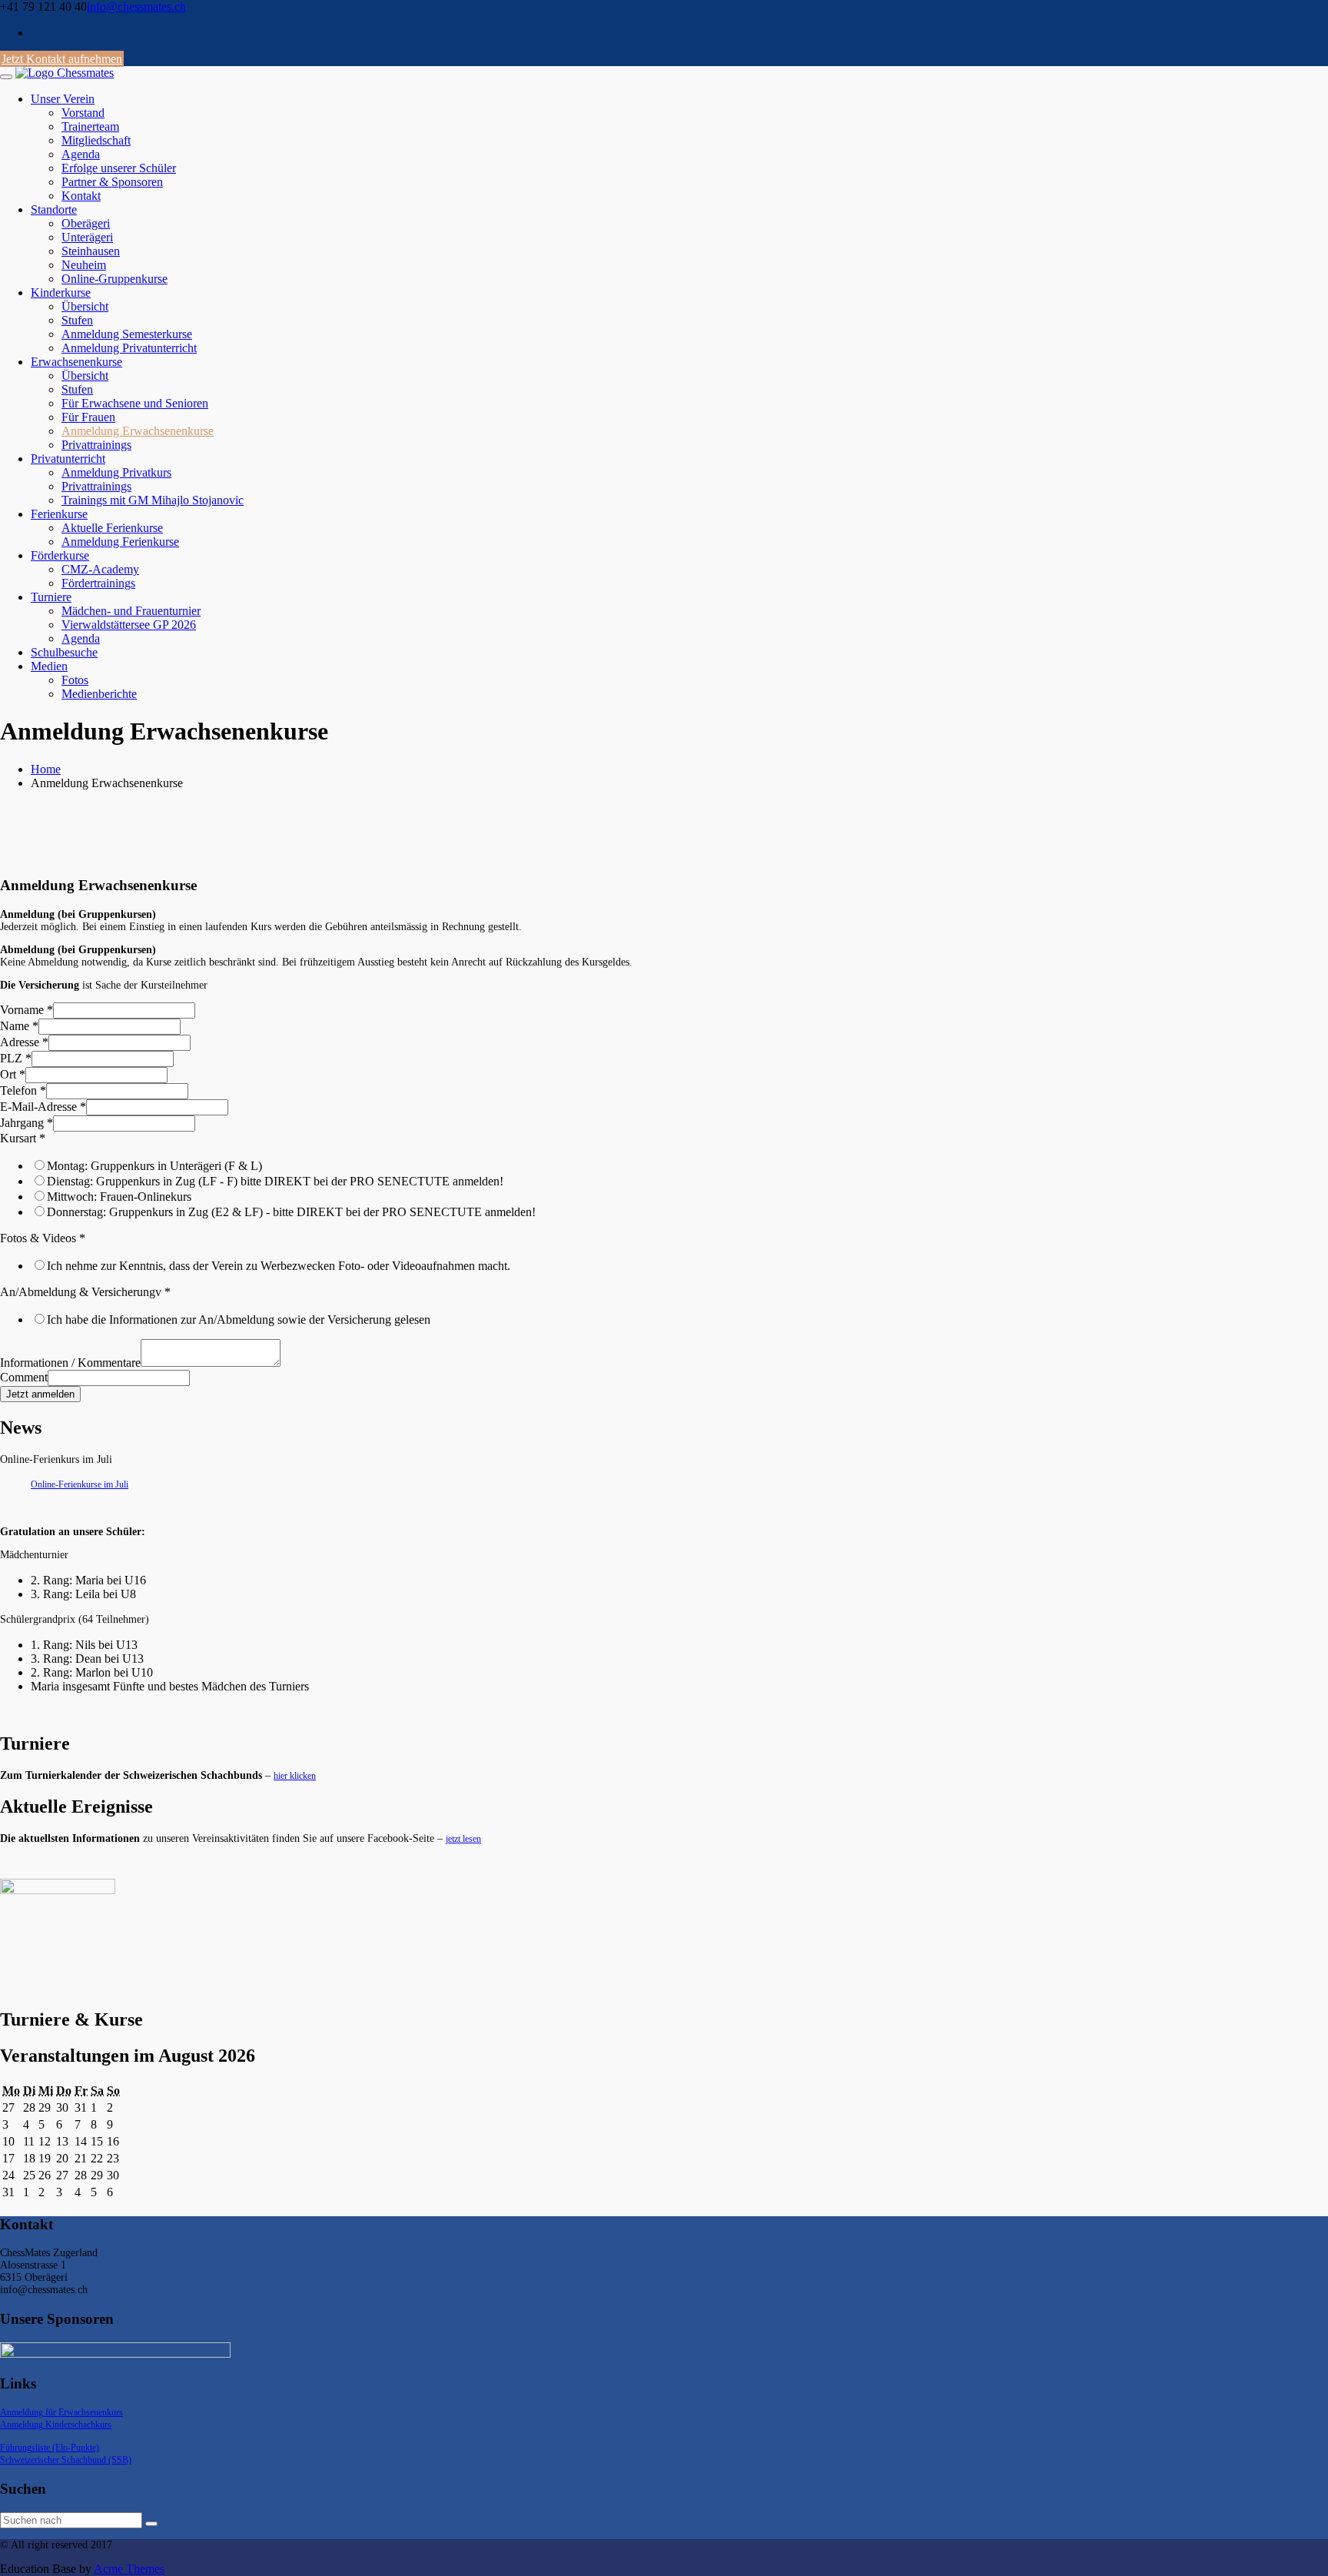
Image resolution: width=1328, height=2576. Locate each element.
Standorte (54, 209)
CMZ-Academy (100, 569)
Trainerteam (90, 126)
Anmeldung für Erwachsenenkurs (61, 2412)
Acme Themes (129, 2569)
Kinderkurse (61, 293)
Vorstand (83, 113)
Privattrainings (96, 445)
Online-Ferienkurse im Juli (80, 1484)
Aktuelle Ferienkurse (112, 528)
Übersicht (85, 306)
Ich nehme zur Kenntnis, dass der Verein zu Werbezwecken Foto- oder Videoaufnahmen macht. (279, 1266)
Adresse (24, 1042)
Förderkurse (60, 555)
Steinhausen (91, 251)
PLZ (16, 1058)
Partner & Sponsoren (112, 182)
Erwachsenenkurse (76, 362)
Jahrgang (27, 1123)
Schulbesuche (64, 652)
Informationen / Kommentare (70, 1363)
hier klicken (295, 1776)
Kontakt (81, 196)
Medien (49, 666)
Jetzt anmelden (40, 1394)
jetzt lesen (463, 1839)
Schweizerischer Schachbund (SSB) (66, 2460)
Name (19, 1026)
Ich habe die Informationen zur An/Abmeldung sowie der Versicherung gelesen (239, 1320)
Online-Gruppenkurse (115, 279)
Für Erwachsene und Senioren (135, 403)
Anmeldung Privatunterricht (129, 348)
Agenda (81, 154)
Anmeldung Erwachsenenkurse (138, 431)
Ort (13, 1074)
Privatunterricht (68, 459)
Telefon (23, 1090)
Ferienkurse (59, 514)
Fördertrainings (98, 583)
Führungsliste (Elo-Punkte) (50, 2448)
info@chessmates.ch (136, 7)
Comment (24, 1377)
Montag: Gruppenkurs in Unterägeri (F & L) (154, 1166)
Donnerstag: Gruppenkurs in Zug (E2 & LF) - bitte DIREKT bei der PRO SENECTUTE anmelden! (291, 1212)
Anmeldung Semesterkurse (127, 334)
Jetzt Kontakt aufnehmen (62, 59)
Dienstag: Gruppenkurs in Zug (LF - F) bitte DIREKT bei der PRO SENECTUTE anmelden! (275, 1181)
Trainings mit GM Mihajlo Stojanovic (153, 500)
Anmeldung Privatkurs (116, 472)
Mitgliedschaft (96, 140)
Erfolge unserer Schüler (119, 168)
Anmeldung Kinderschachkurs (56, 2425)
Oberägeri (86, 223)
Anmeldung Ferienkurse (120, 542)
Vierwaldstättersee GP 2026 (129, 625)
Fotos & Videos (43, 1238)
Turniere (51, 597)
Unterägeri (87, 237)
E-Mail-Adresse (43, 1107)
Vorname (27, 1010)
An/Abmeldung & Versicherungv (85, 1292)
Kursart (23, 1138)
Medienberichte (99, 694)
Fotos (75, 680)
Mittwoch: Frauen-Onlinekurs (119, 1197)
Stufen (77, 320)
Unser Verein (63, 99)
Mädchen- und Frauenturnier (131, 611)
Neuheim (84, 265)
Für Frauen (88, 417)
